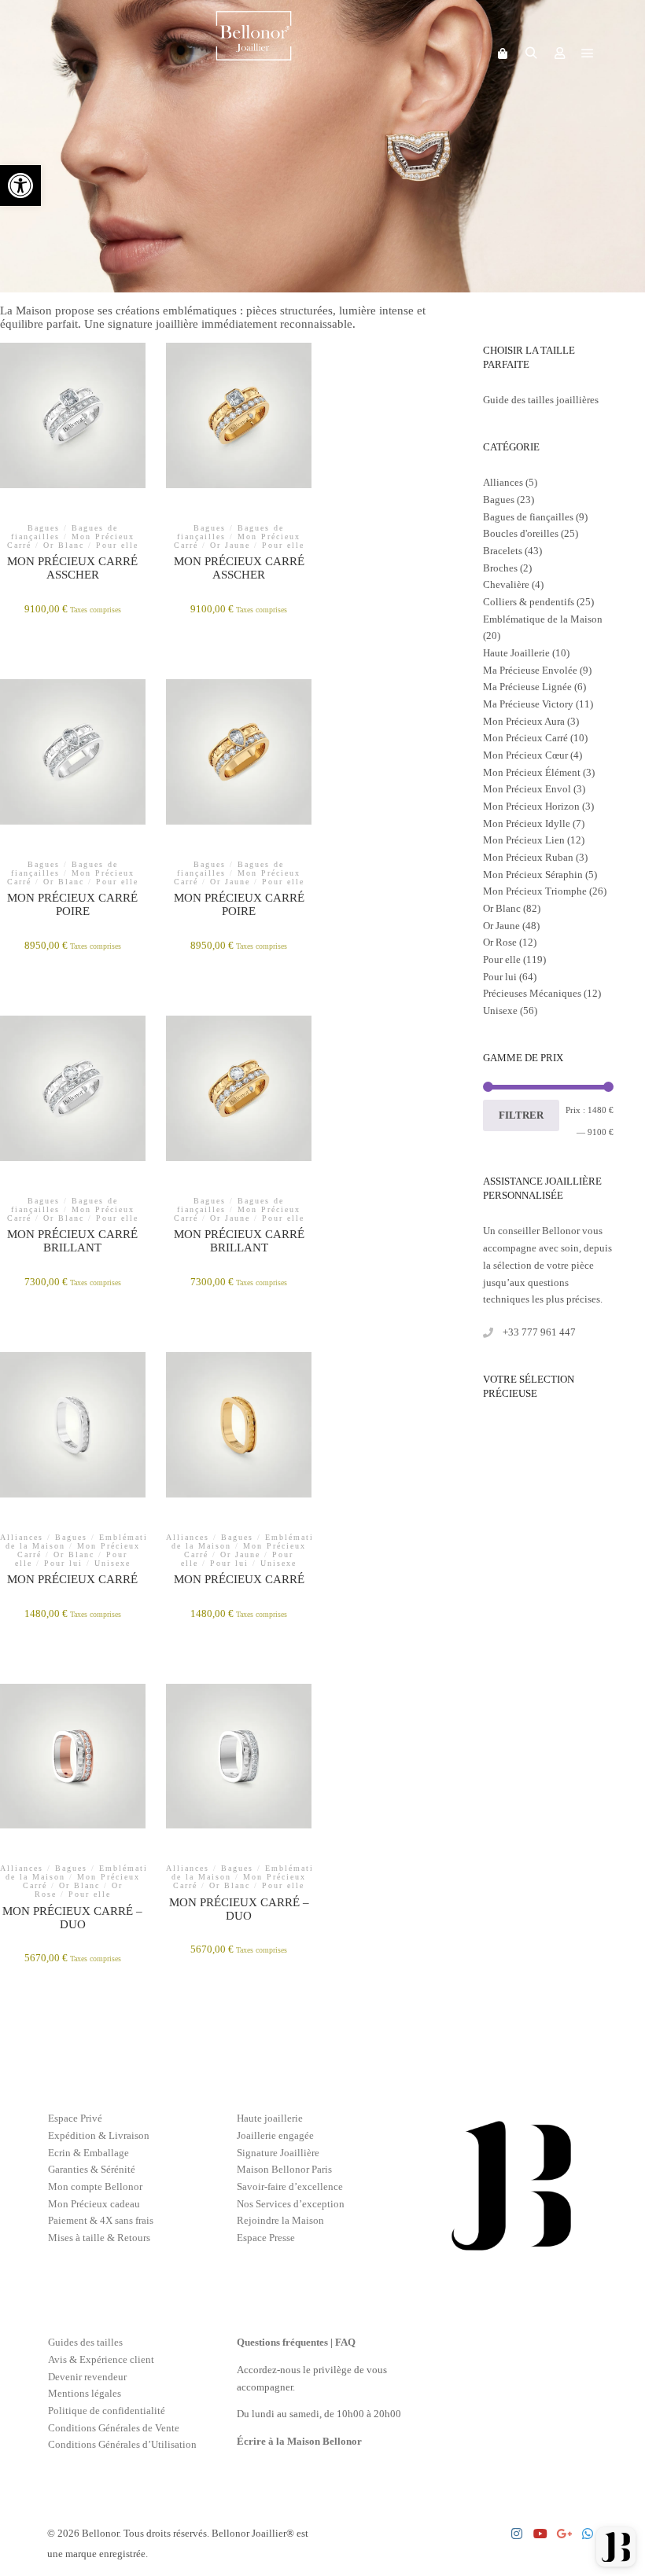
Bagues (499, 500)
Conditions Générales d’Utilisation (122, 2444)
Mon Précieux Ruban (528, 857)
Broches (500, 568)
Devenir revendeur (87, 2377)
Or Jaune (501, 926)
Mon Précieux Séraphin (533, 875)
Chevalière (506, 584)
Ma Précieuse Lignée (527, 687)
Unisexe (500, 1011)
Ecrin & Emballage (88, 2153)
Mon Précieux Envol (527, 789)
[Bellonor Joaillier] (254, 53)
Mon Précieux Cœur (525, 755)
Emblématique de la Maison (543, 619)
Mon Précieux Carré (525, 738)
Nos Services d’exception (291, 2204)
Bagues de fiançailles (528, 517)
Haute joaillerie (270, 2118)
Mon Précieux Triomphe (535, 891)
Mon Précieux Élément (532, 772)
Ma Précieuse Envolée (530, 670)
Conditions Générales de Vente (114, 2428)
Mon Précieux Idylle (527, 823)
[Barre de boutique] (503, 53)
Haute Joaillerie (516, 653)
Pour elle (502, 959)
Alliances (503, 482)
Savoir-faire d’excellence (290, 2186)
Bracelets (503, 551)
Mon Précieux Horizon (531, 806)
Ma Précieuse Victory (528, 704)
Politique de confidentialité (107, 2411)
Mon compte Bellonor (95, 2186)
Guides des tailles (85, 2342)
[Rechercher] (531, 53)
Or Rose (500, 942)
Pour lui (500, 977)
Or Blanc (502, 908)
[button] (20, 186)
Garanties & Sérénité (92, 2169)
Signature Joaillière (278, 2153)
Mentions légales (85, 2393)
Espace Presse (266, 2238)
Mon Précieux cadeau (94, 2204)
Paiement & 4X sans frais (101, 2220)
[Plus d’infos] (559, 53)
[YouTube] (540, 2534)
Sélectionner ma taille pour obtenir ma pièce (239, 456)
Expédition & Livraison (99, 2135)
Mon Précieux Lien (524, 840)
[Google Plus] (564, 2534)
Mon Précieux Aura (524, 721)
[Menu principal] (588, 53)
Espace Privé (75, 2118)
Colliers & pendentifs (529, 602)
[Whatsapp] (588, 2534)
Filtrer (521, 1115)
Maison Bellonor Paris (284, 2169)
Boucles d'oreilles (521, 533)
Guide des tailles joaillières (541, 400)
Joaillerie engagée (275, 2135)
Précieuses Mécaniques (532, 993)
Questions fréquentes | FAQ (296, 2342)
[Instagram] (517, 2534)
